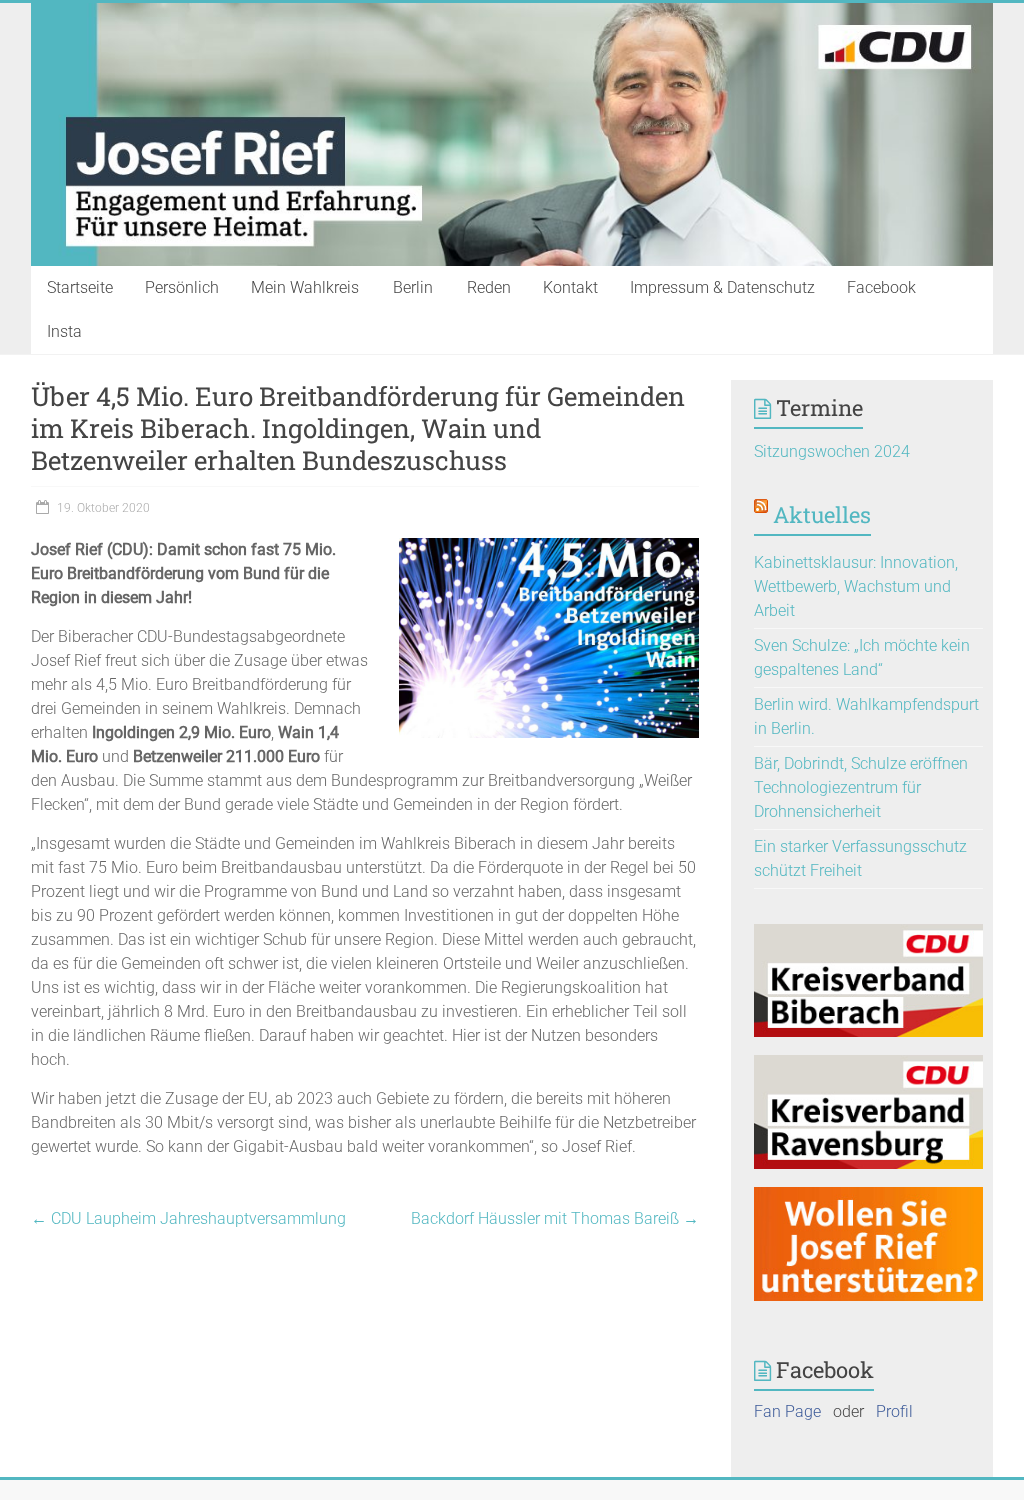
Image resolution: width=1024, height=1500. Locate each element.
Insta (64, 331)
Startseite (80, 287)
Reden (489, 287)
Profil (894, 1411)
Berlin (413, 287)
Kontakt (570, 287)
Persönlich (182, 287)
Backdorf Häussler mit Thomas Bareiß (555, 1218)
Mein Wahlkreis (305, 287)
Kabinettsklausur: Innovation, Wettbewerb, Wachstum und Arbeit (856, 586)
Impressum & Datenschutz (722, 287)
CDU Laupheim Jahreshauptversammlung (188, 1218)
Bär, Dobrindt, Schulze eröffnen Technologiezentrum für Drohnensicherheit (861, 787)
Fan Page (787, 1411)
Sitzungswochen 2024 (832, 451)
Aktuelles (822, 514)
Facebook (881, 287)
